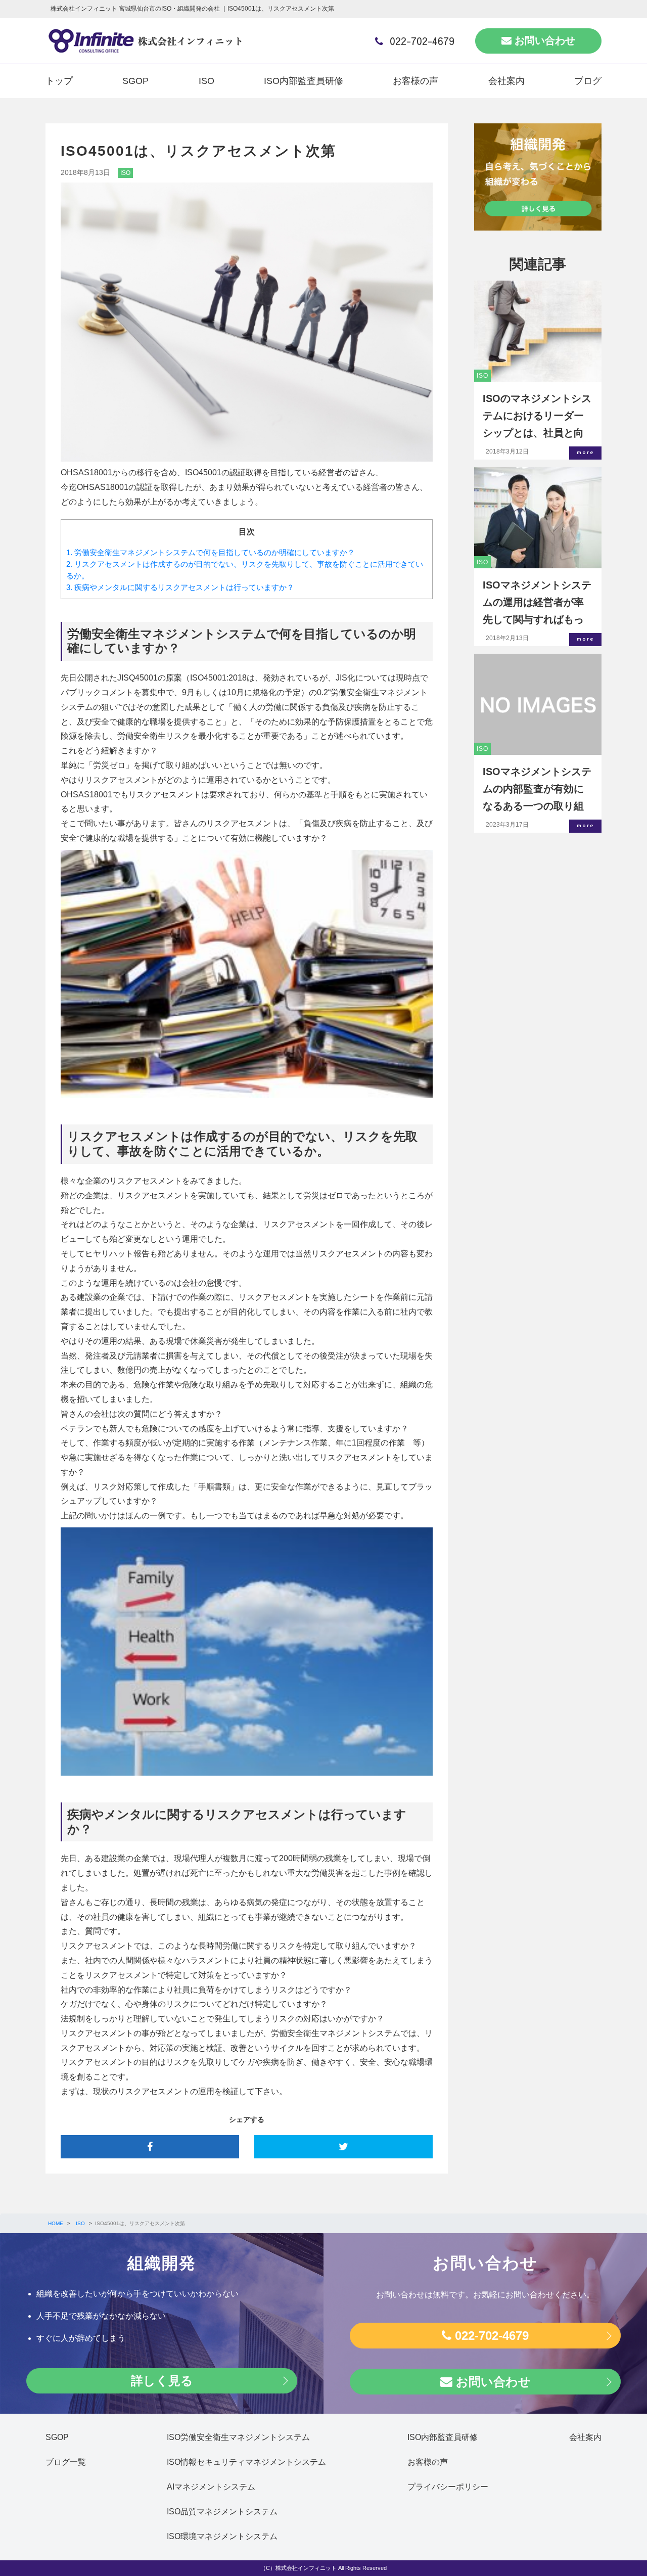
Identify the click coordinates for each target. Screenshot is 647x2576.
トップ (59, 81)
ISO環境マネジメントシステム (222, 2536)
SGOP (135, 81)
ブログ (588, 81)
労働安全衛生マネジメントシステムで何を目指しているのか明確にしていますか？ (211, 552)
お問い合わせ (543, 40)
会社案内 (506, 81)
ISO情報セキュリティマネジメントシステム (246, 2462)
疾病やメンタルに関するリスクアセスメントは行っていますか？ (180, 587)
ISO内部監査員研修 (304, 81)
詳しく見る (162, 2381)
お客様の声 (415, 81)
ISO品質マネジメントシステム (222, 2512)
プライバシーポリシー (448, 2487)
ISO (206, 81)
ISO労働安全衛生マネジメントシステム (238, 2437)
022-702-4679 (421, 41)
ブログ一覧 (66, 2462)
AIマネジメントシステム (211, 2487)
